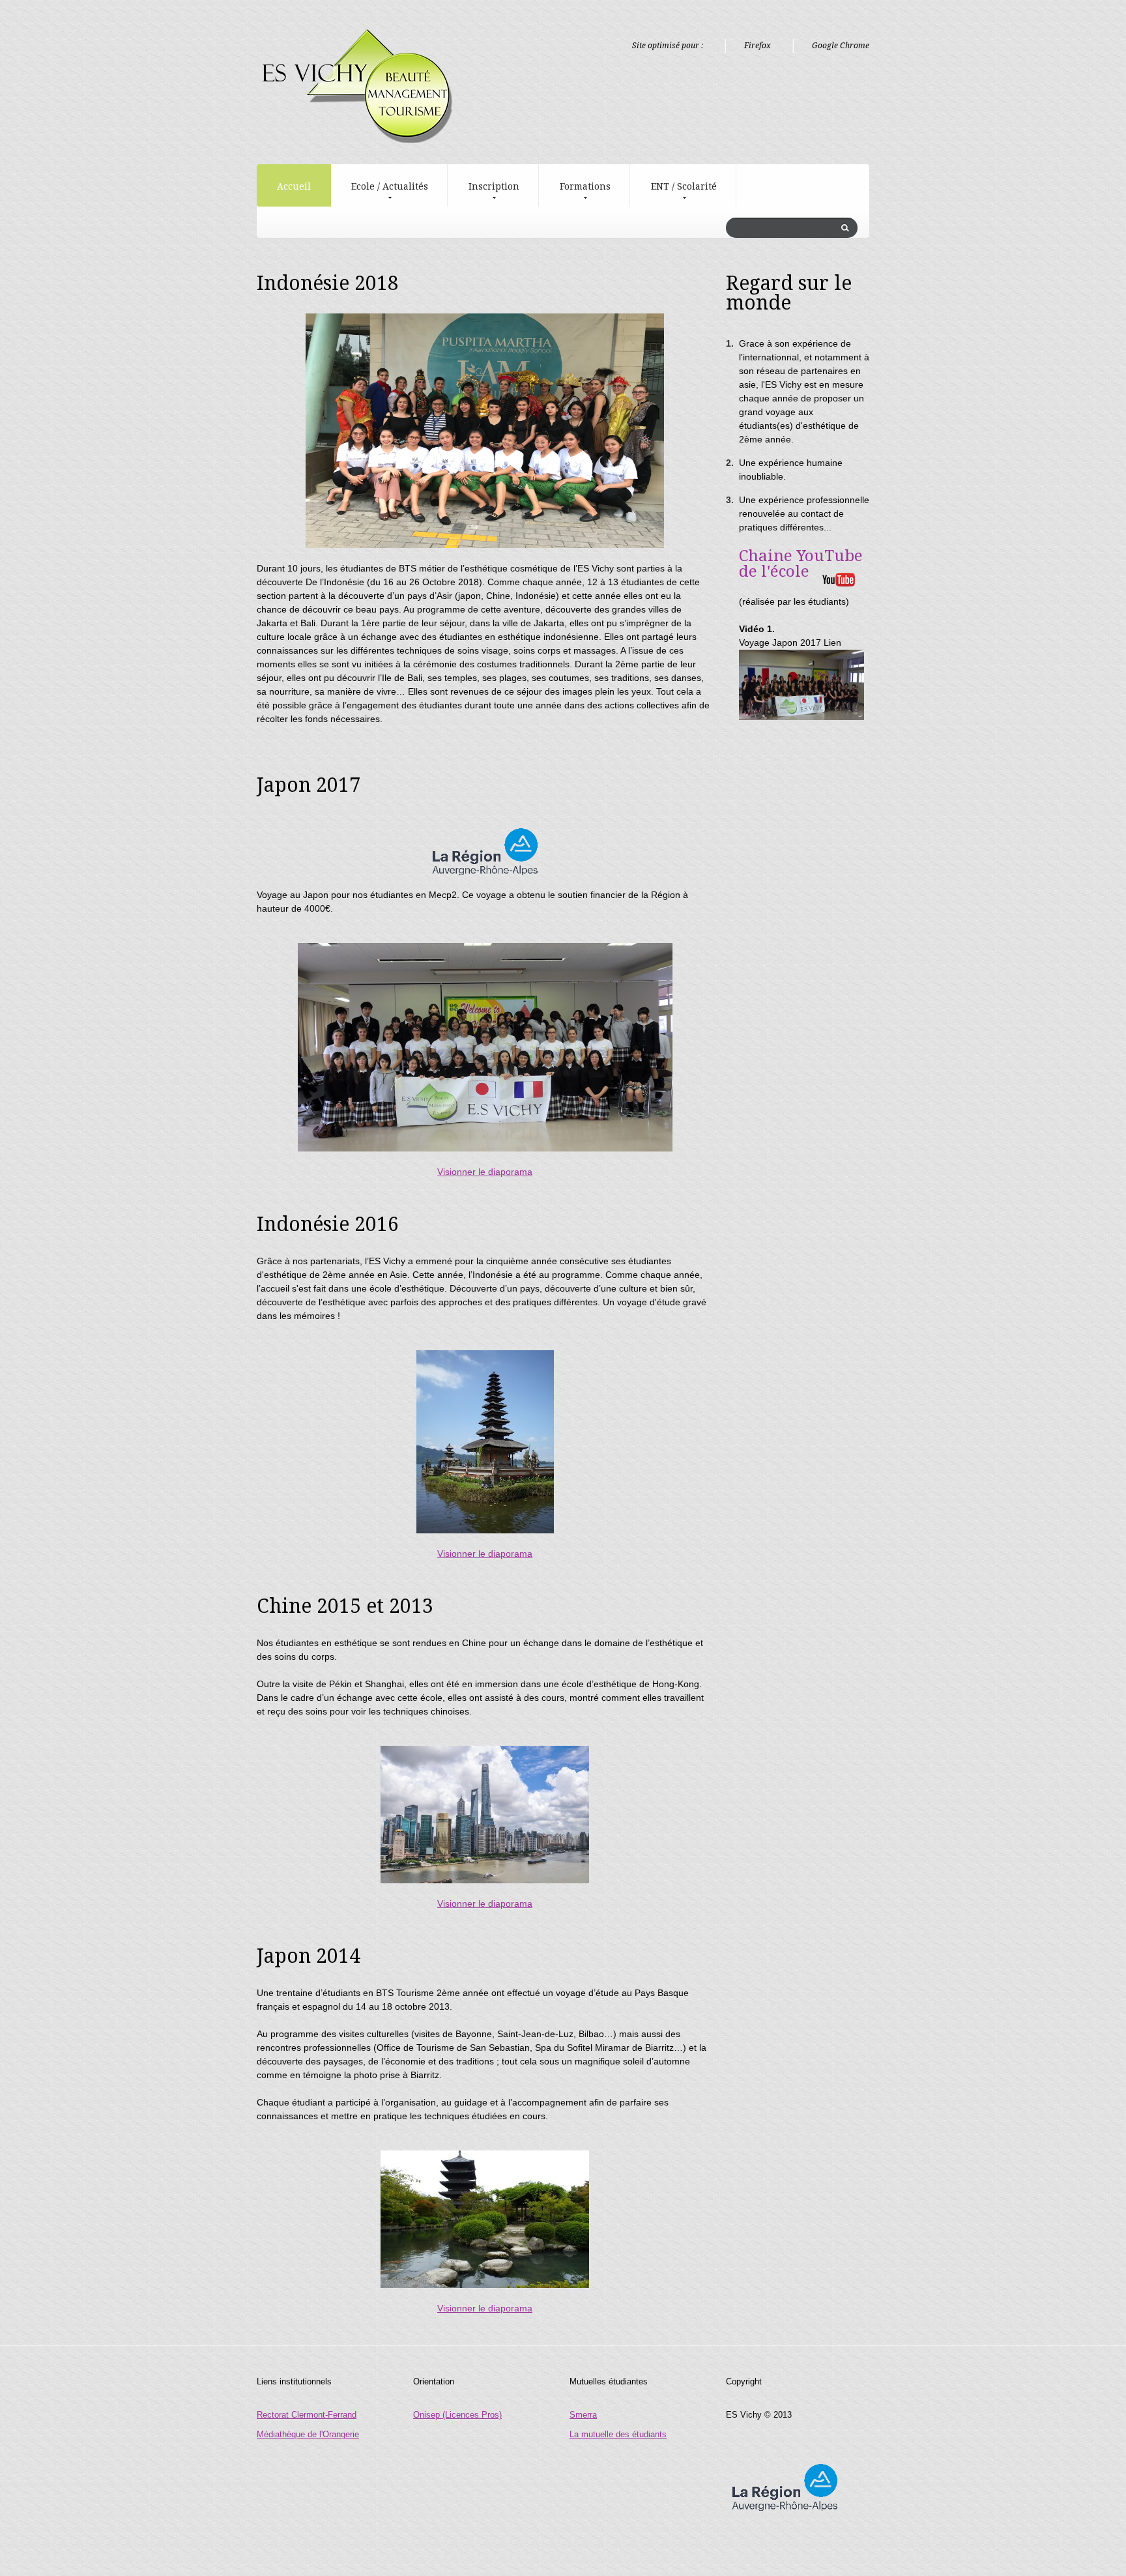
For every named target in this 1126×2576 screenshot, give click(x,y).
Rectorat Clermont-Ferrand (307, 2415)
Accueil (294, 186)
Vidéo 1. (757, 629)
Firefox (758, 46)
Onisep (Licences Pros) (457, 2415)
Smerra (583, 2415)
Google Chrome (841, 46)
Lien (832, 643)
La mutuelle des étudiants (618, 2434)
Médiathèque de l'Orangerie (308, 2434)
